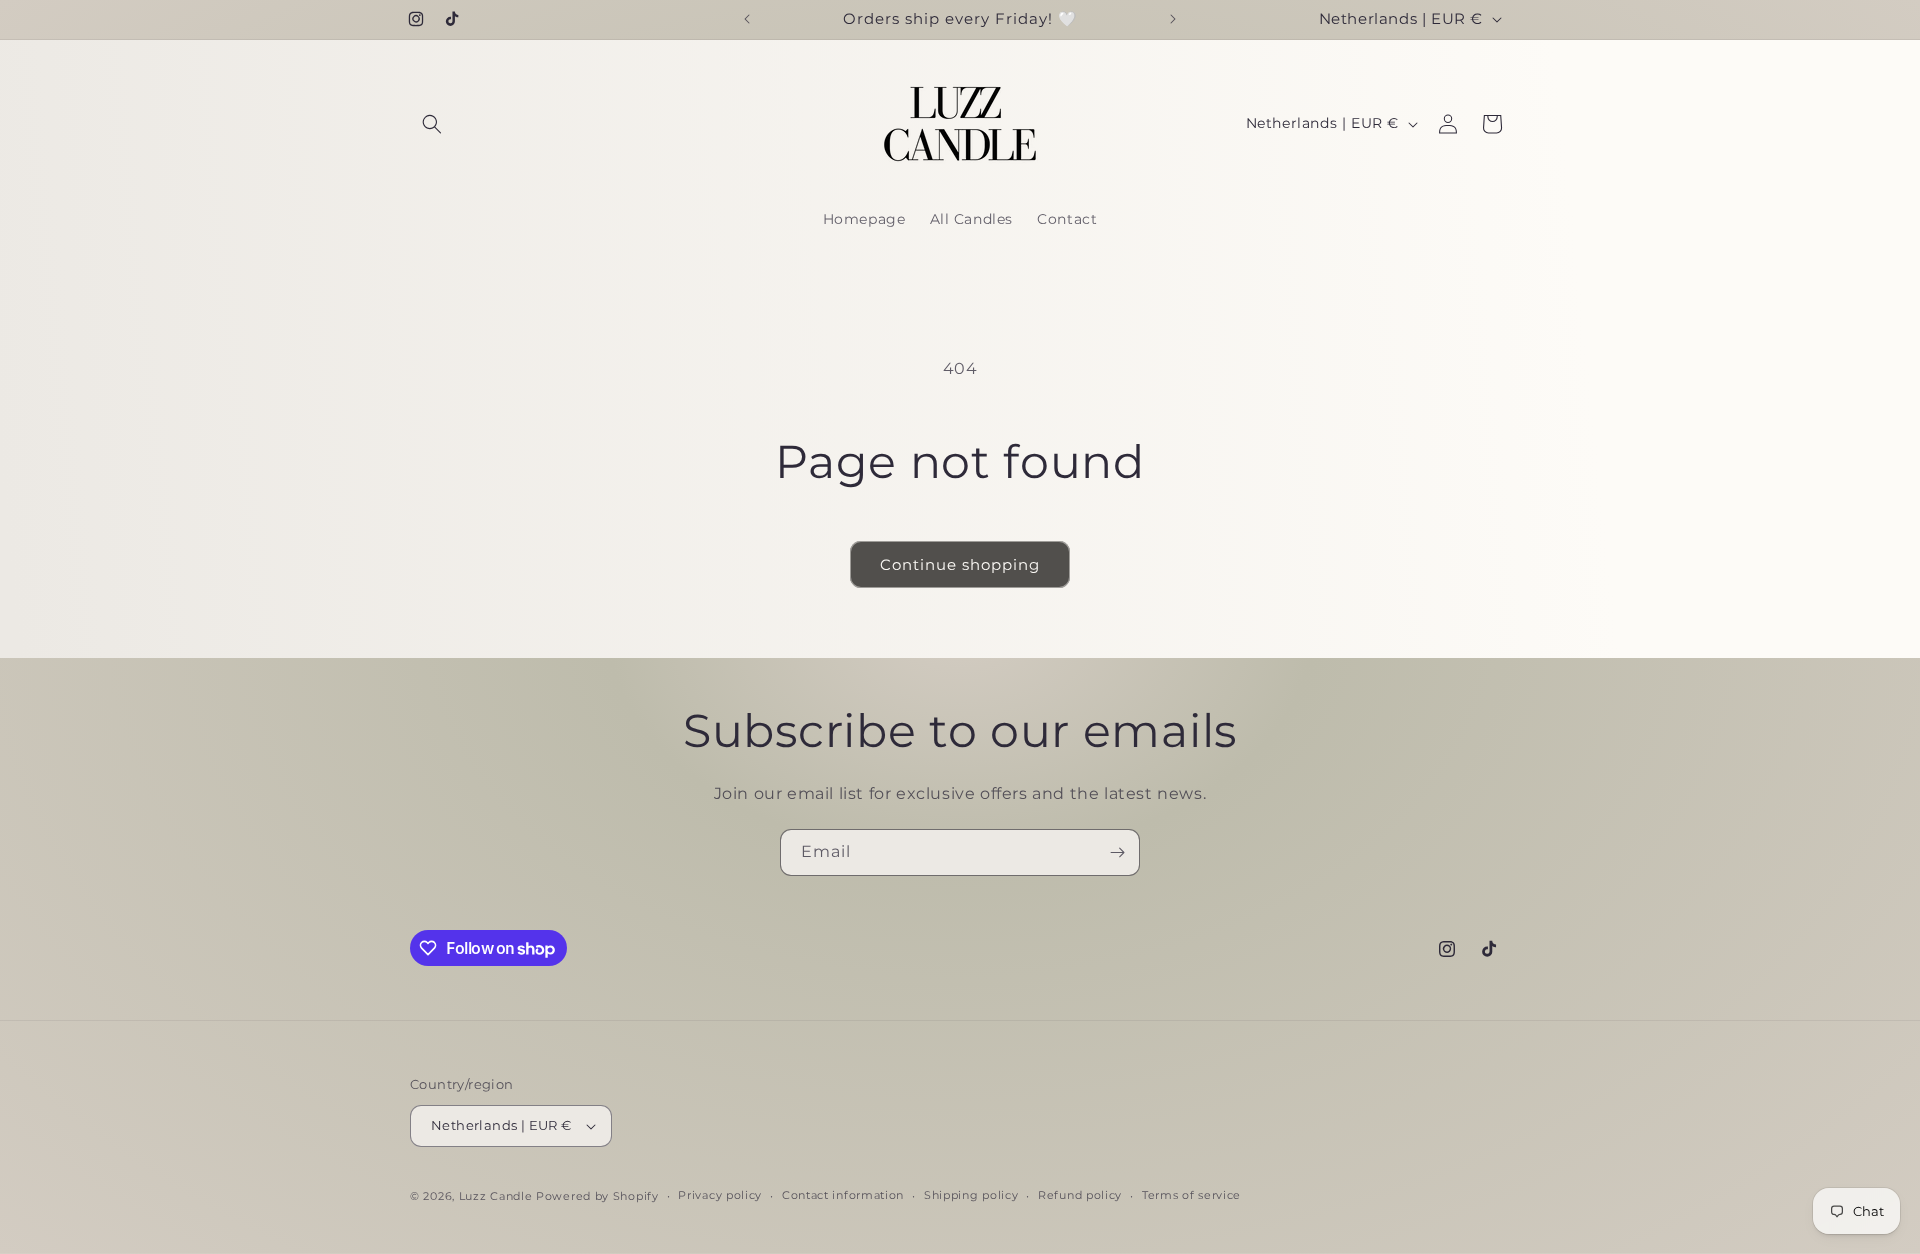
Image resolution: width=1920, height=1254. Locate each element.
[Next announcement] (1173, 19)
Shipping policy (971, 1195)
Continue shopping (960, 564)
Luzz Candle (497, 1196)
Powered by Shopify (597, 1196)
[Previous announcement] (747, 19)
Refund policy (1080, 1195)
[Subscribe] (1117, 852)
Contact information (843, 1195)
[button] (432, 124)
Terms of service (1191, 1195)
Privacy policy (720, 1195)
